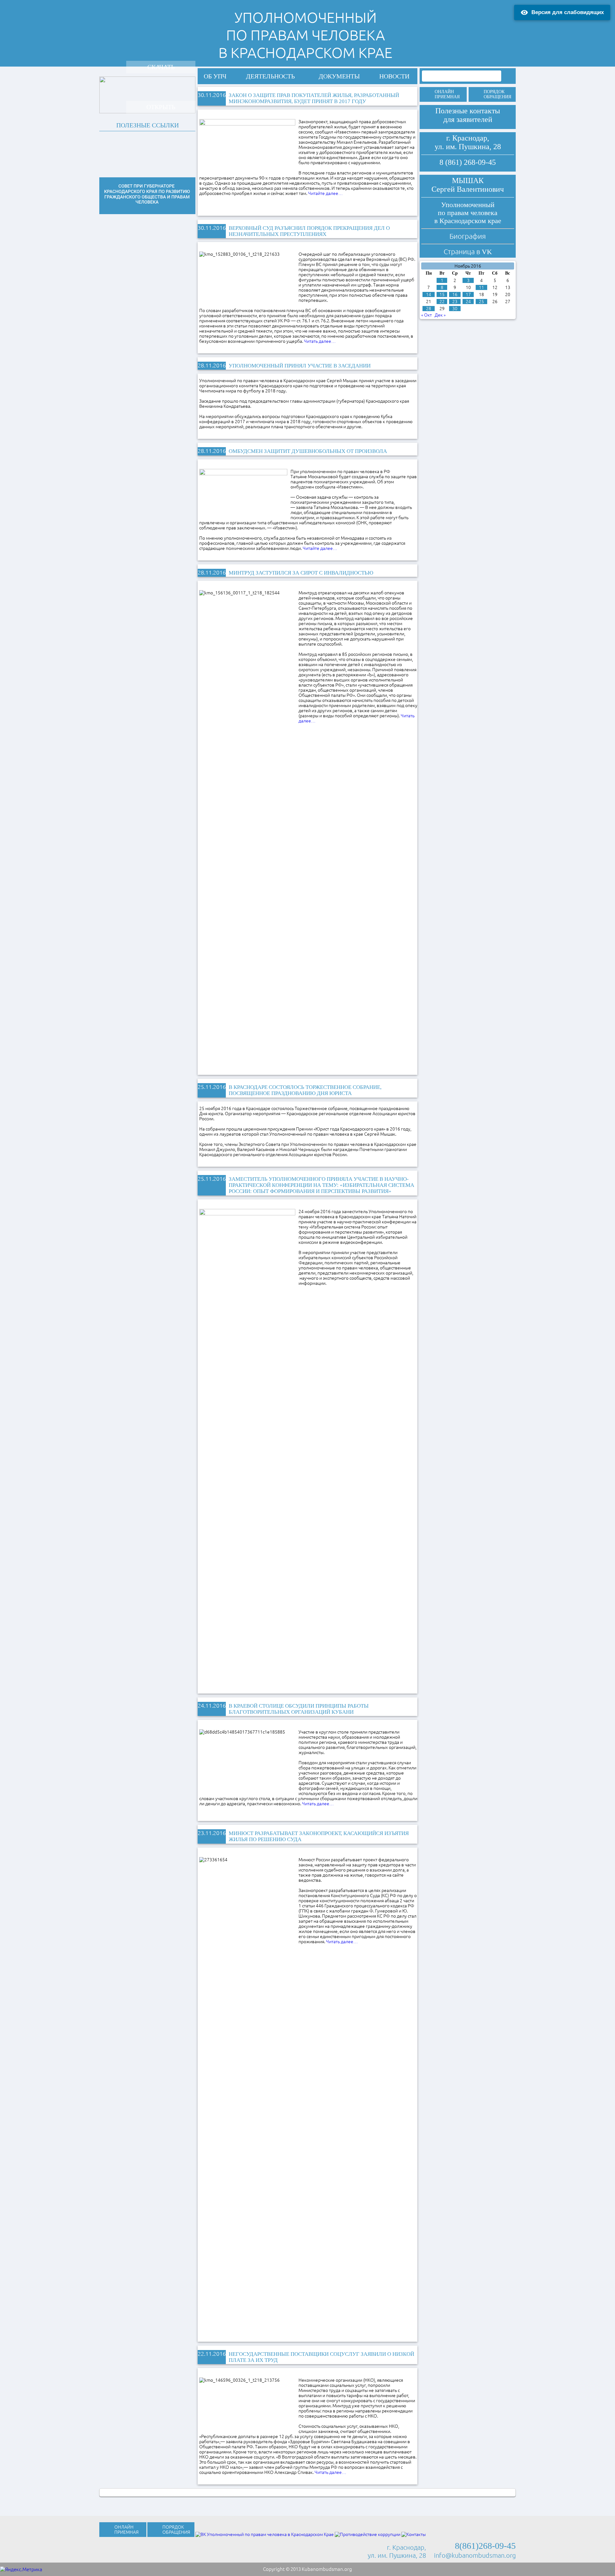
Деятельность (270, 76)
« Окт (426, 315)
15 (442, 294)
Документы (339, 76)
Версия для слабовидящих (568, 12)
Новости (394, 76)
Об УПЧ (215, 76)
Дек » (440, 315)
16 (455, 294)
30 (455, 309)
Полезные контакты (468, 111)
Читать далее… (318, 1804)
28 (429, 309)
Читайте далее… (325, 193)
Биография (468, 236)
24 (468, 302)
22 (442, 302)
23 (455, 302)
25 (481, 302)
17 (468, 294)
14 (429, 294)
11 (481, 287)
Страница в (468, 251)
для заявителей (468, 119)
